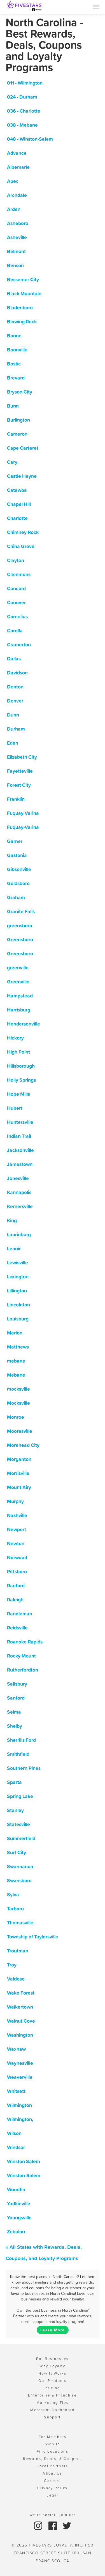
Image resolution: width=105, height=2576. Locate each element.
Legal (53, 2495)
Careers (52, 2481)
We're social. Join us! (53, 2515)
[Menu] (96, 6)
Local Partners (52, 2466)
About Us (52, 2473)
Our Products (53, 2381)
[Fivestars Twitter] (67, 2525)
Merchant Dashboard (52, 2410)
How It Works (53, 2373)
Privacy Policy (52, 2488)
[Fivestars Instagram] (39, 2525)
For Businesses (52, 2359)
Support (52, 2417)
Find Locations (53, 2451)
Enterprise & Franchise (53, 2395)
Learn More (53, 2330)
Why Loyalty (52, 2366)
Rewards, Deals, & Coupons (53, 2459)
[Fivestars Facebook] (53, 2525)
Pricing (52, 2388)
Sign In (52, 2444)
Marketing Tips (53, 2403)
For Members (53, 2437)
